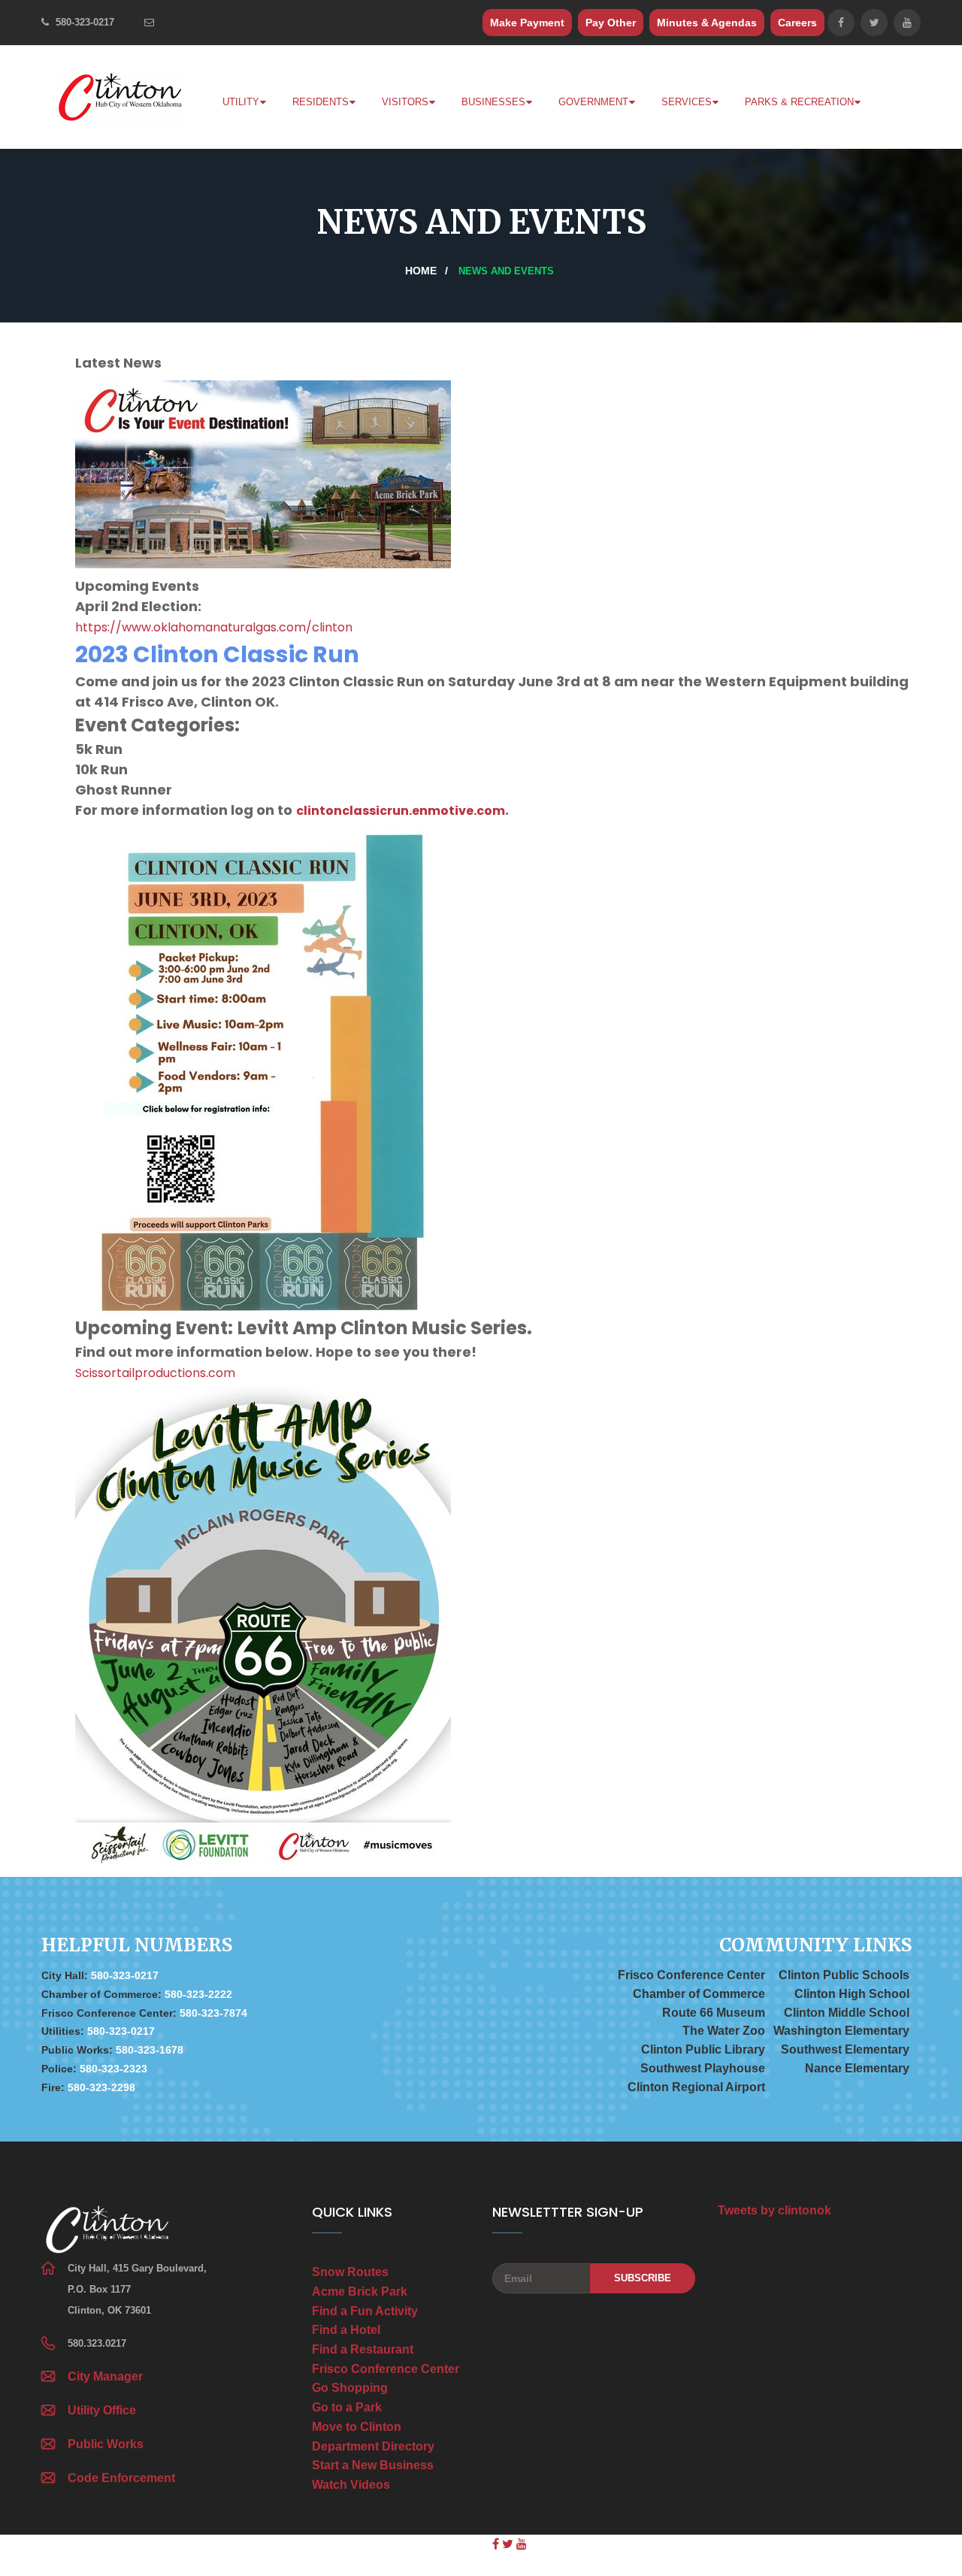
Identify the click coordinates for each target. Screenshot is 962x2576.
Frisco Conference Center (691, 1975)
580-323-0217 (85, 22)
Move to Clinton (357, 2427)
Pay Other (611, 23)
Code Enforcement (121, 2478)
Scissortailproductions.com (155, 1373)
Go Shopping (350, 2388)
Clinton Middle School (847, 2013)
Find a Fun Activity (365, 2311)
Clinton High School (852, 1994)
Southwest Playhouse (703, 2068)
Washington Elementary (841, 2031)
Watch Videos (351, 2485)
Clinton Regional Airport (696, 2087)
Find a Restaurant (363, 2349)
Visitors (405, 102)
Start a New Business (373, 2465)
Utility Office (102, 2410)
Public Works (106, 2444)
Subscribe (643, 2278)
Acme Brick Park (360, 2291)
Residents (321, 102)
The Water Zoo (724, 2031)
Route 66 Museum (714, 2013)
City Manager (105, 2376)
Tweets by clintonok (774, 2210)
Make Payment (527, 23)
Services (687, 102)
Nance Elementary (857, 2068)
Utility (241, 102)
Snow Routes (350, 2272)
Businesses (493, 102)
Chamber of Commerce (699, 1994)
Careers (797, 23)
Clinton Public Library (703, 2049)
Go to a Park (347, 2407)
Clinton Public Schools (844, 1975)
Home (421, 271)
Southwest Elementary (845, 2049)
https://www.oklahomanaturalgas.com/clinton (214, 627)
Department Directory (373, 2446)
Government (593, 102)
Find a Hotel (346, 2330)
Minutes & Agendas (707, 23)
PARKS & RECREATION (799, 102)
